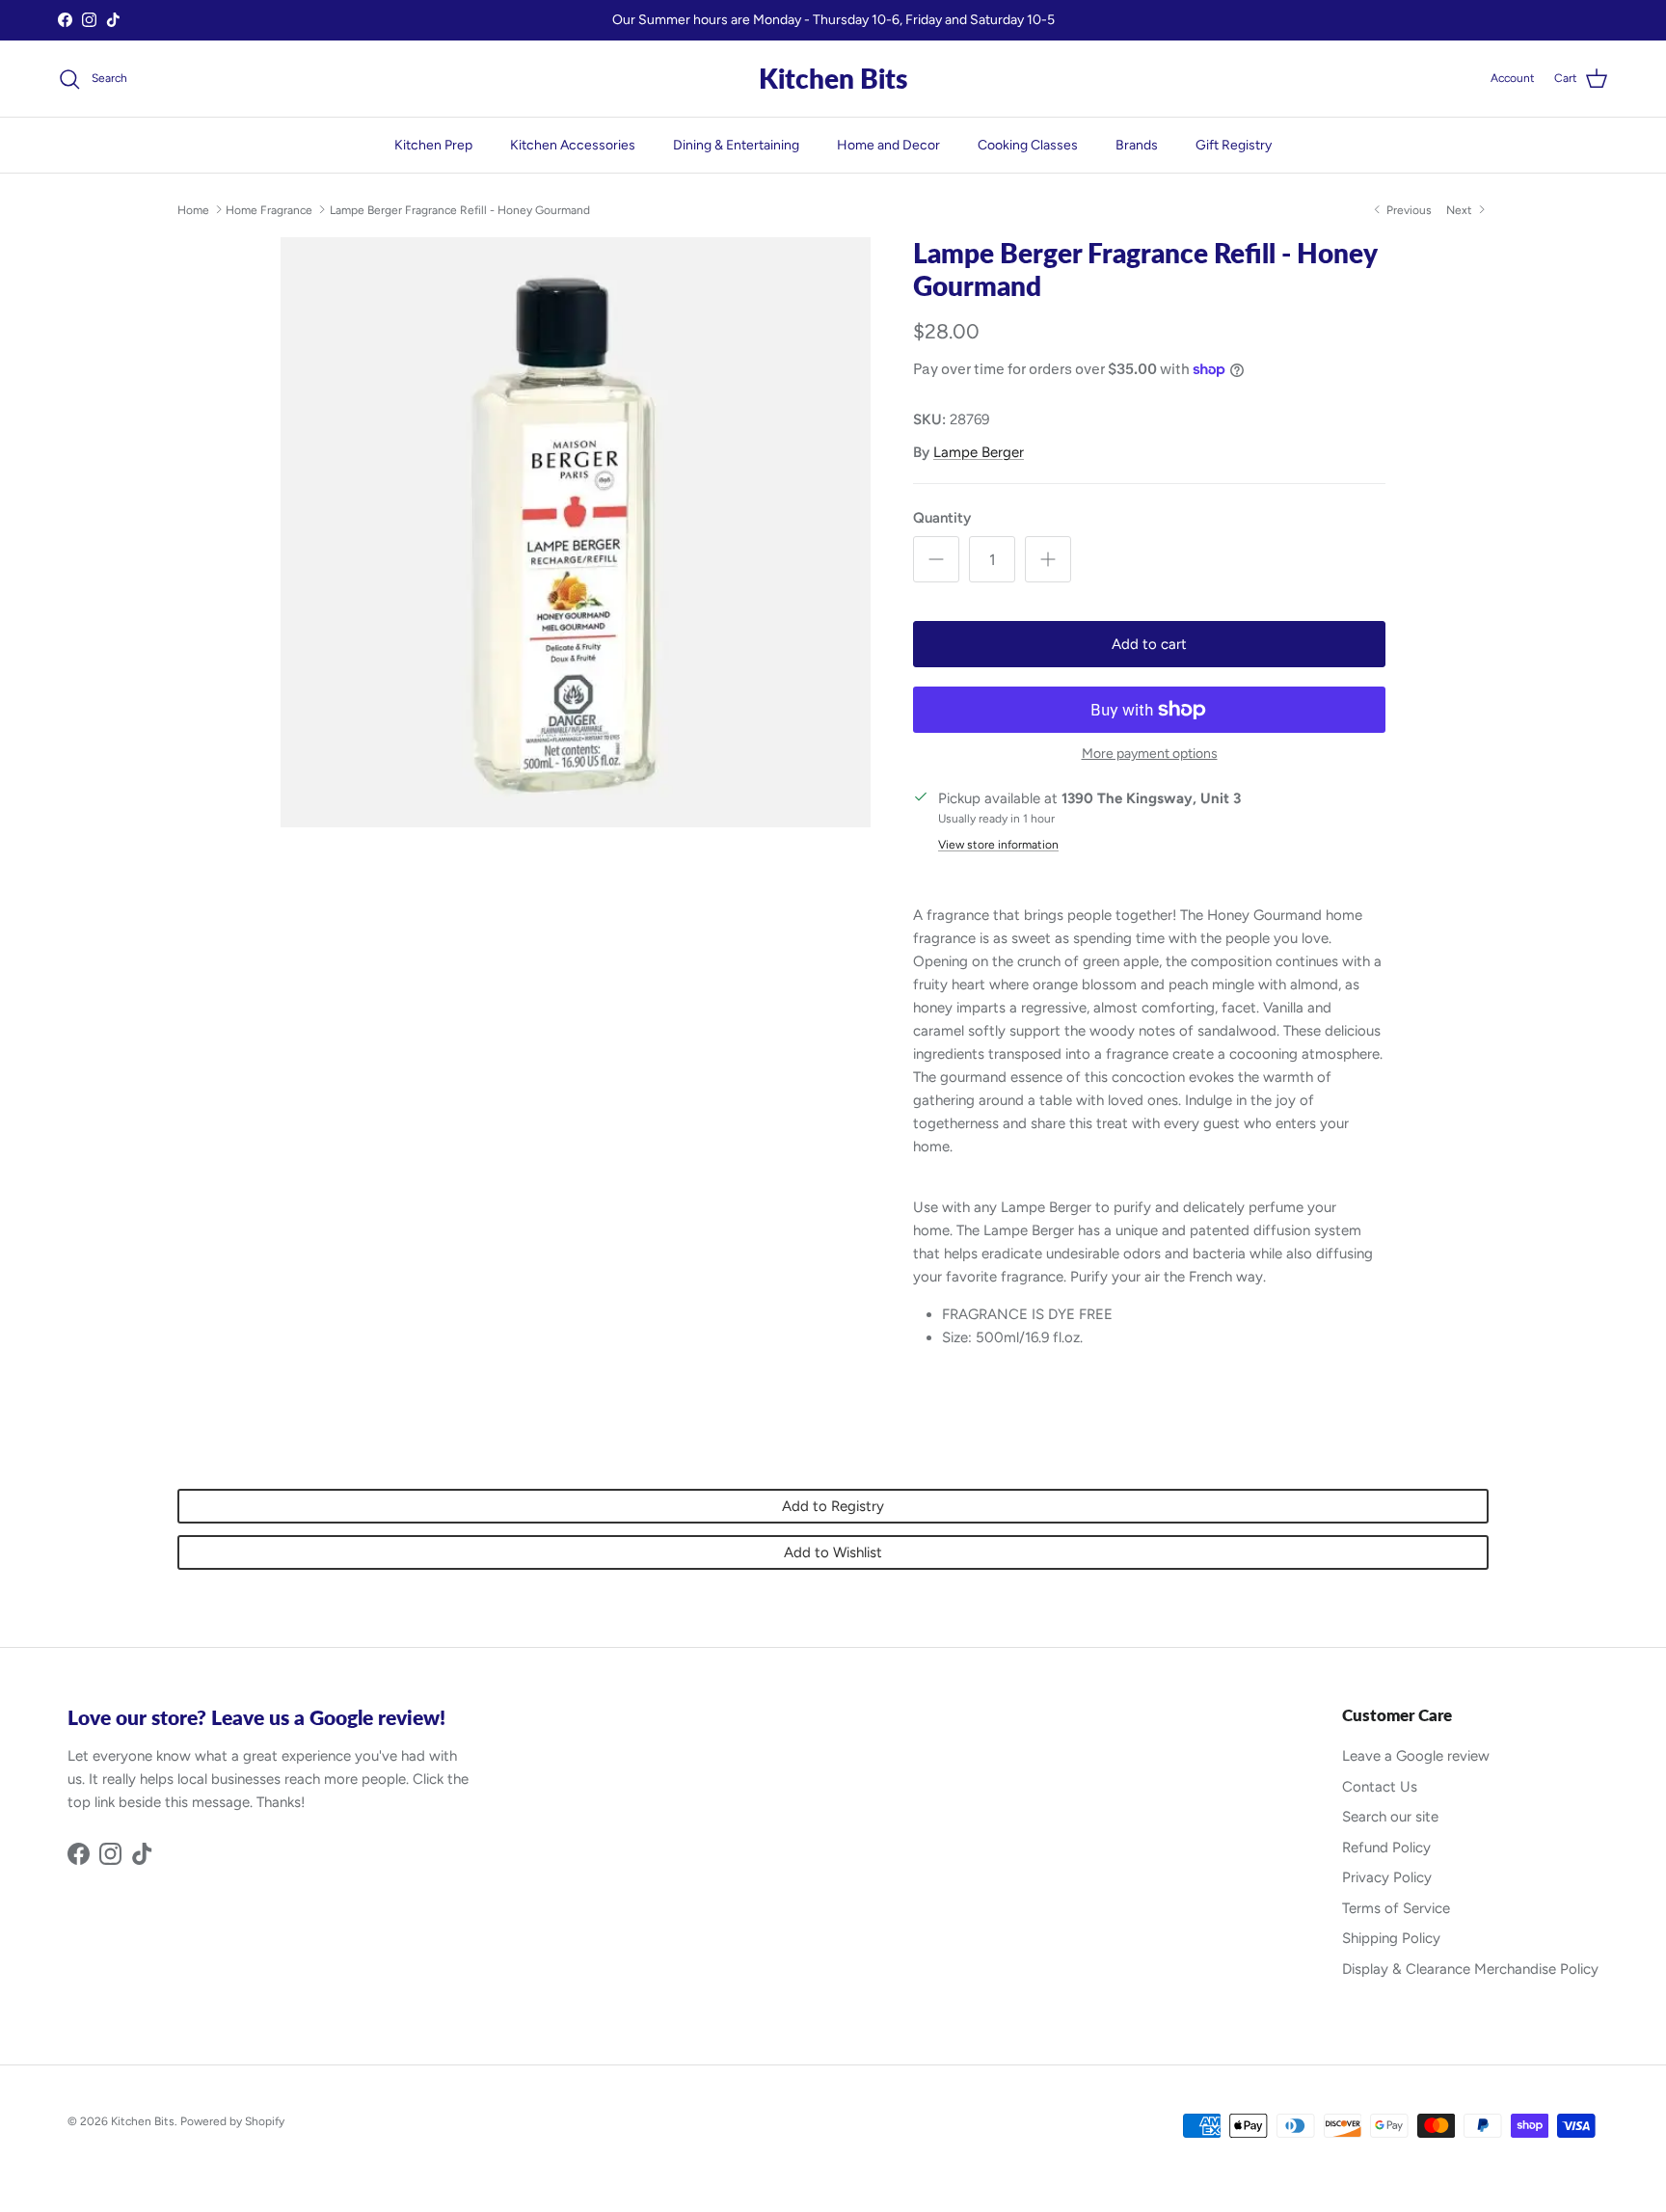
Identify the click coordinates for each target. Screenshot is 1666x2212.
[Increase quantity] (1048, 559)
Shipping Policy (1391, 1938)
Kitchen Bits (143, 2121)
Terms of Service (1396, 1908)
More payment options (1150, 754)
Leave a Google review (1416, 1756)
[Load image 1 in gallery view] (576, 532)
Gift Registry (1234, 145)
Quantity (942, 518)
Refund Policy (1386, 1848)
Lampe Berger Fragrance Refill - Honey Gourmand (460, 209)
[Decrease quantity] (936, 559)
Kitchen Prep (433, 145)
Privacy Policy (1387, 1877)
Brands (1137, 145)
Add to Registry (833, 1506)
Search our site (1390, 1817)
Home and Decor (888, 145)
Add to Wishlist (833, 1552)
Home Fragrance (269, 209)
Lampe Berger (979, 452)
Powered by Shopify (232, 2121)
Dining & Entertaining (736, 145)
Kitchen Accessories (573, 145)
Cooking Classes (1028, 145)
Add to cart (1149, 644)
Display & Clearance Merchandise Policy (1470, 1969)
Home (193, 209)
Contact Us (1380, 1787)
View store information (998, 845)
